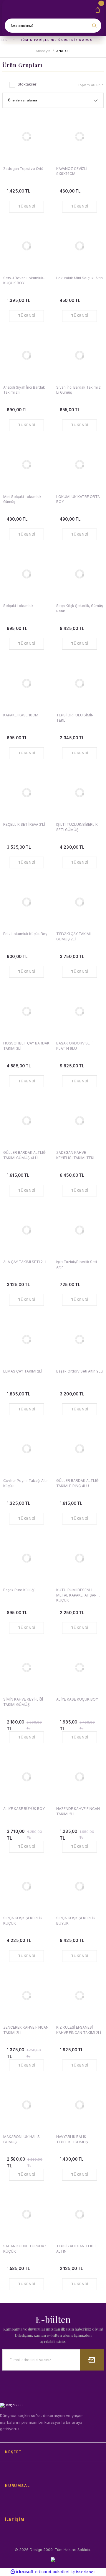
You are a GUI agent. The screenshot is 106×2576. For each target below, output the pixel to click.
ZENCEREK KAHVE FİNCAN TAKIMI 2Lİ (26, 2030)
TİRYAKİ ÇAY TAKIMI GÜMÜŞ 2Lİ (73, 936)
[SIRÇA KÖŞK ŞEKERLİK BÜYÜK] (79, 1886)
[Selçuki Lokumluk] (26, 574)
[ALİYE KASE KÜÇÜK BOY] (79, 1667)
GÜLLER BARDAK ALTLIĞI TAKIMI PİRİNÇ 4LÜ (78, 1483)
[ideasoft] (22, 2572)
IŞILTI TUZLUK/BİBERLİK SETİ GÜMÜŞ (77, 827)
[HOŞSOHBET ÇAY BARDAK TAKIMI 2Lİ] (26, 1011)
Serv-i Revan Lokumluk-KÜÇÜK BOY (24, 280)
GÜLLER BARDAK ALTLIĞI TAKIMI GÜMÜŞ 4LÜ (25, 1155)
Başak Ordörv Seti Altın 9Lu (79, 1371)
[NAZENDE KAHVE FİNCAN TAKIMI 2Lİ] (79, 1777)
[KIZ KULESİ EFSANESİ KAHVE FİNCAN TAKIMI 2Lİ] (79, 1995)
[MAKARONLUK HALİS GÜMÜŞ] (26, 2105)
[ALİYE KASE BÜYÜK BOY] (26, 1777)
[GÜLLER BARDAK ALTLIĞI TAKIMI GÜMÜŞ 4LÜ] (26, 1121)
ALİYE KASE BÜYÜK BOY (24, 1809)
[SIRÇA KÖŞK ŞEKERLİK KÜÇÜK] (26, 1886)
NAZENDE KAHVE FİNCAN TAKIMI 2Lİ (78, 1811)
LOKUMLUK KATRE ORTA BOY (78, 499)
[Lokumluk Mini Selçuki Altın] (79, 246)
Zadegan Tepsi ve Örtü (23, 169)
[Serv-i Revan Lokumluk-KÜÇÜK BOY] (26, 246)
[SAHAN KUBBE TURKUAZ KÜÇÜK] (26, 2214)
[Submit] (92, 2360)
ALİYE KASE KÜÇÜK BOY (77, 1699)
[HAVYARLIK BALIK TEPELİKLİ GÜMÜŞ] (79, 2105)
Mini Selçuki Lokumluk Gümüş (22, 499)
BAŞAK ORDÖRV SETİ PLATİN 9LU (75, 1046)
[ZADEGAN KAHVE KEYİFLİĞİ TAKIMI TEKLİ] (79, 1121)
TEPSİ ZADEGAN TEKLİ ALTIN (76, 2249)
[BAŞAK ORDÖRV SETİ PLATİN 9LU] (79, 1011)
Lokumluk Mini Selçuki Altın (79, 278)
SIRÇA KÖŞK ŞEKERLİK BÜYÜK (76, 1920)
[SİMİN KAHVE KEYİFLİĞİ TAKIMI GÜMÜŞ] (26, 1667)
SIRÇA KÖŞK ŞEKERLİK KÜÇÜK (23, 1920)
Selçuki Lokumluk (18, 606)
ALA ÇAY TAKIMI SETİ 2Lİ (24, 1262)
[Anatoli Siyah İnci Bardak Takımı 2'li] (26, 355)
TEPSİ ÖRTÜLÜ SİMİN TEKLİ (75, 718)
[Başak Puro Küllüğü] (26, 1558)
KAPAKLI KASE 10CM (21, 715)
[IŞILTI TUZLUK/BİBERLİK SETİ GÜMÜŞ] (79, 793)
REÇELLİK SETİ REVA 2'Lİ (24, 824)
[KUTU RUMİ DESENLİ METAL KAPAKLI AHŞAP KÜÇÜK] (79, 1558)
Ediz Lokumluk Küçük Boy (25, 934)
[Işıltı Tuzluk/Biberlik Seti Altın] (79, 1230)
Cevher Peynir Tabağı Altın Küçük (26, 1483)
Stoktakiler (27, 84)
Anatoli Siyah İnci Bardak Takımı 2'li (24, 390)
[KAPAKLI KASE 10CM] (26, 683)
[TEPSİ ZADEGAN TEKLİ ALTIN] (79, 2214)
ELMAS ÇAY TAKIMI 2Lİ (23, 1371)
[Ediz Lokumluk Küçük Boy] (26, 902)
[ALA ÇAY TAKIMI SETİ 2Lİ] (26, 1230)
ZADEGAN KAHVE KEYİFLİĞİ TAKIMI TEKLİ (76, 1155)
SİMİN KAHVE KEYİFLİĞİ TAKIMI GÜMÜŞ (23, 1702)
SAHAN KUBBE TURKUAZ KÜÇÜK (25, 2249)
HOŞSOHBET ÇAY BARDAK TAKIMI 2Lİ (26, 1046)
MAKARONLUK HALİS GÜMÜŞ (21, 2139)
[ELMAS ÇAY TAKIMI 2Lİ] (26, 1339)
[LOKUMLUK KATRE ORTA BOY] (79, 465)
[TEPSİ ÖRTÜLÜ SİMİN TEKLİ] (79, 683)
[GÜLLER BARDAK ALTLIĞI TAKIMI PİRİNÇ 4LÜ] (79, 1449)
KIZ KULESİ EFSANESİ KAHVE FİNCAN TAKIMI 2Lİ (79, 2030)
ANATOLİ (63, 51)
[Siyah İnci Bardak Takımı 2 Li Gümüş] (79, 355)
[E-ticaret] (52, 2572)
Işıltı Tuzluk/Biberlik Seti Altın (77, 1264)
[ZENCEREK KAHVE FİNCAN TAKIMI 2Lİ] (26, 1995)
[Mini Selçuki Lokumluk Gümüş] (26, 465)
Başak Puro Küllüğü (19, 1590)
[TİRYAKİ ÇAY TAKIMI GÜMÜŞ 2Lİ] (79, 902)
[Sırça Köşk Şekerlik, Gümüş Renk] (79, 574)
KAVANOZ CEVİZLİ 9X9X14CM (72, 171)
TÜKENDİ (27, 206)
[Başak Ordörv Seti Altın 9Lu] (79, 1339)
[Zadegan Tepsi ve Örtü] (26, 137)
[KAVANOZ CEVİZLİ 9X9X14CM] (79, 137)
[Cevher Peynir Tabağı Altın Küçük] (26, 1449)
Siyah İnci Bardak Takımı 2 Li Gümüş (78, 390)
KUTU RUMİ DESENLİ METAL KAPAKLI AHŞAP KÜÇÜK (76, 1595)
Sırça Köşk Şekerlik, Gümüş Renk (79, 608)
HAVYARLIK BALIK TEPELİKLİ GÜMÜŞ (72, 2139)
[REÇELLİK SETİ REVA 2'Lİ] (26, 793)
